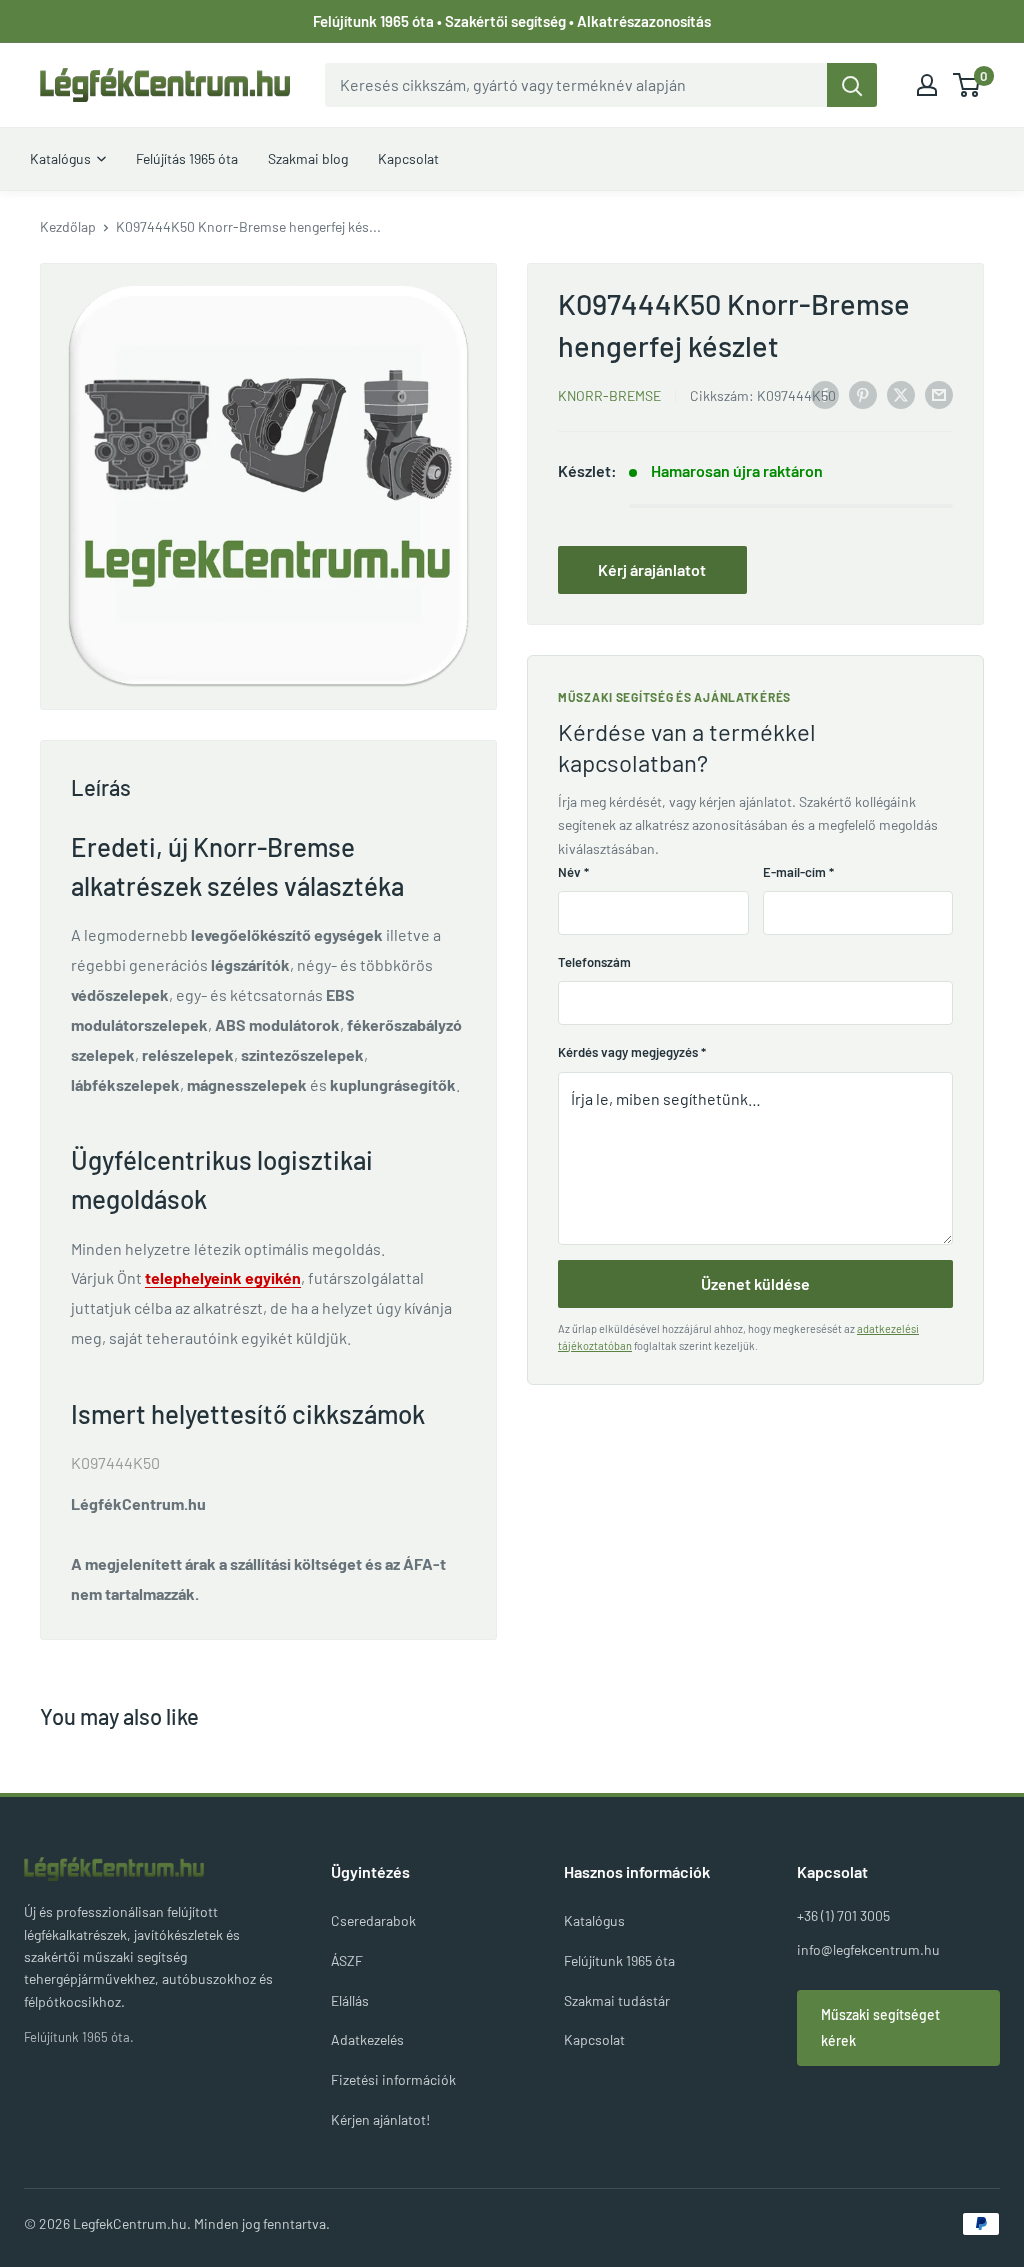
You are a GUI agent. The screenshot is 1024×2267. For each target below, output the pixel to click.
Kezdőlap (68, 226)
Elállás (350, 2000)
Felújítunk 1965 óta (619, 1960)
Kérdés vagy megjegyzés (632, 1052)
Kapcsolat (594, 2039)
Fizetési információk (393, 2079)
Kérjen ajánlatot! (380, 2119)
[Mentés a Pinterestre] (863, 393)
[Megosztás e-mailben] (939, 393)
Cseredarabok (373, 1920)
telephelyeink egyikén (223, 1277)
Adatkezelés (367, 2039)
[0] (967, 85)
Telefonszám (594, 962)
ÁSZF (347, 1960)
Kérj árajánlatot (652, 569)
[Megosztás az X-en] (901, 393)
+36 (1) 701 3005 (843, 1915)
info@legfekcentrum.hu (868, 1949)
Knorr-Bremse (609, 395)
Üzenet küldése (755, 1283)
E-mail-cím (798, 872)
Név (573, 872)
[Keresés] (852, 85)
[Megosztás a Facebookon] (825, 393)
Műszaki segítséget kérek (880, 2027)
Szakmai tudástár (617, 2000)
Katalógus (594, 1920)
